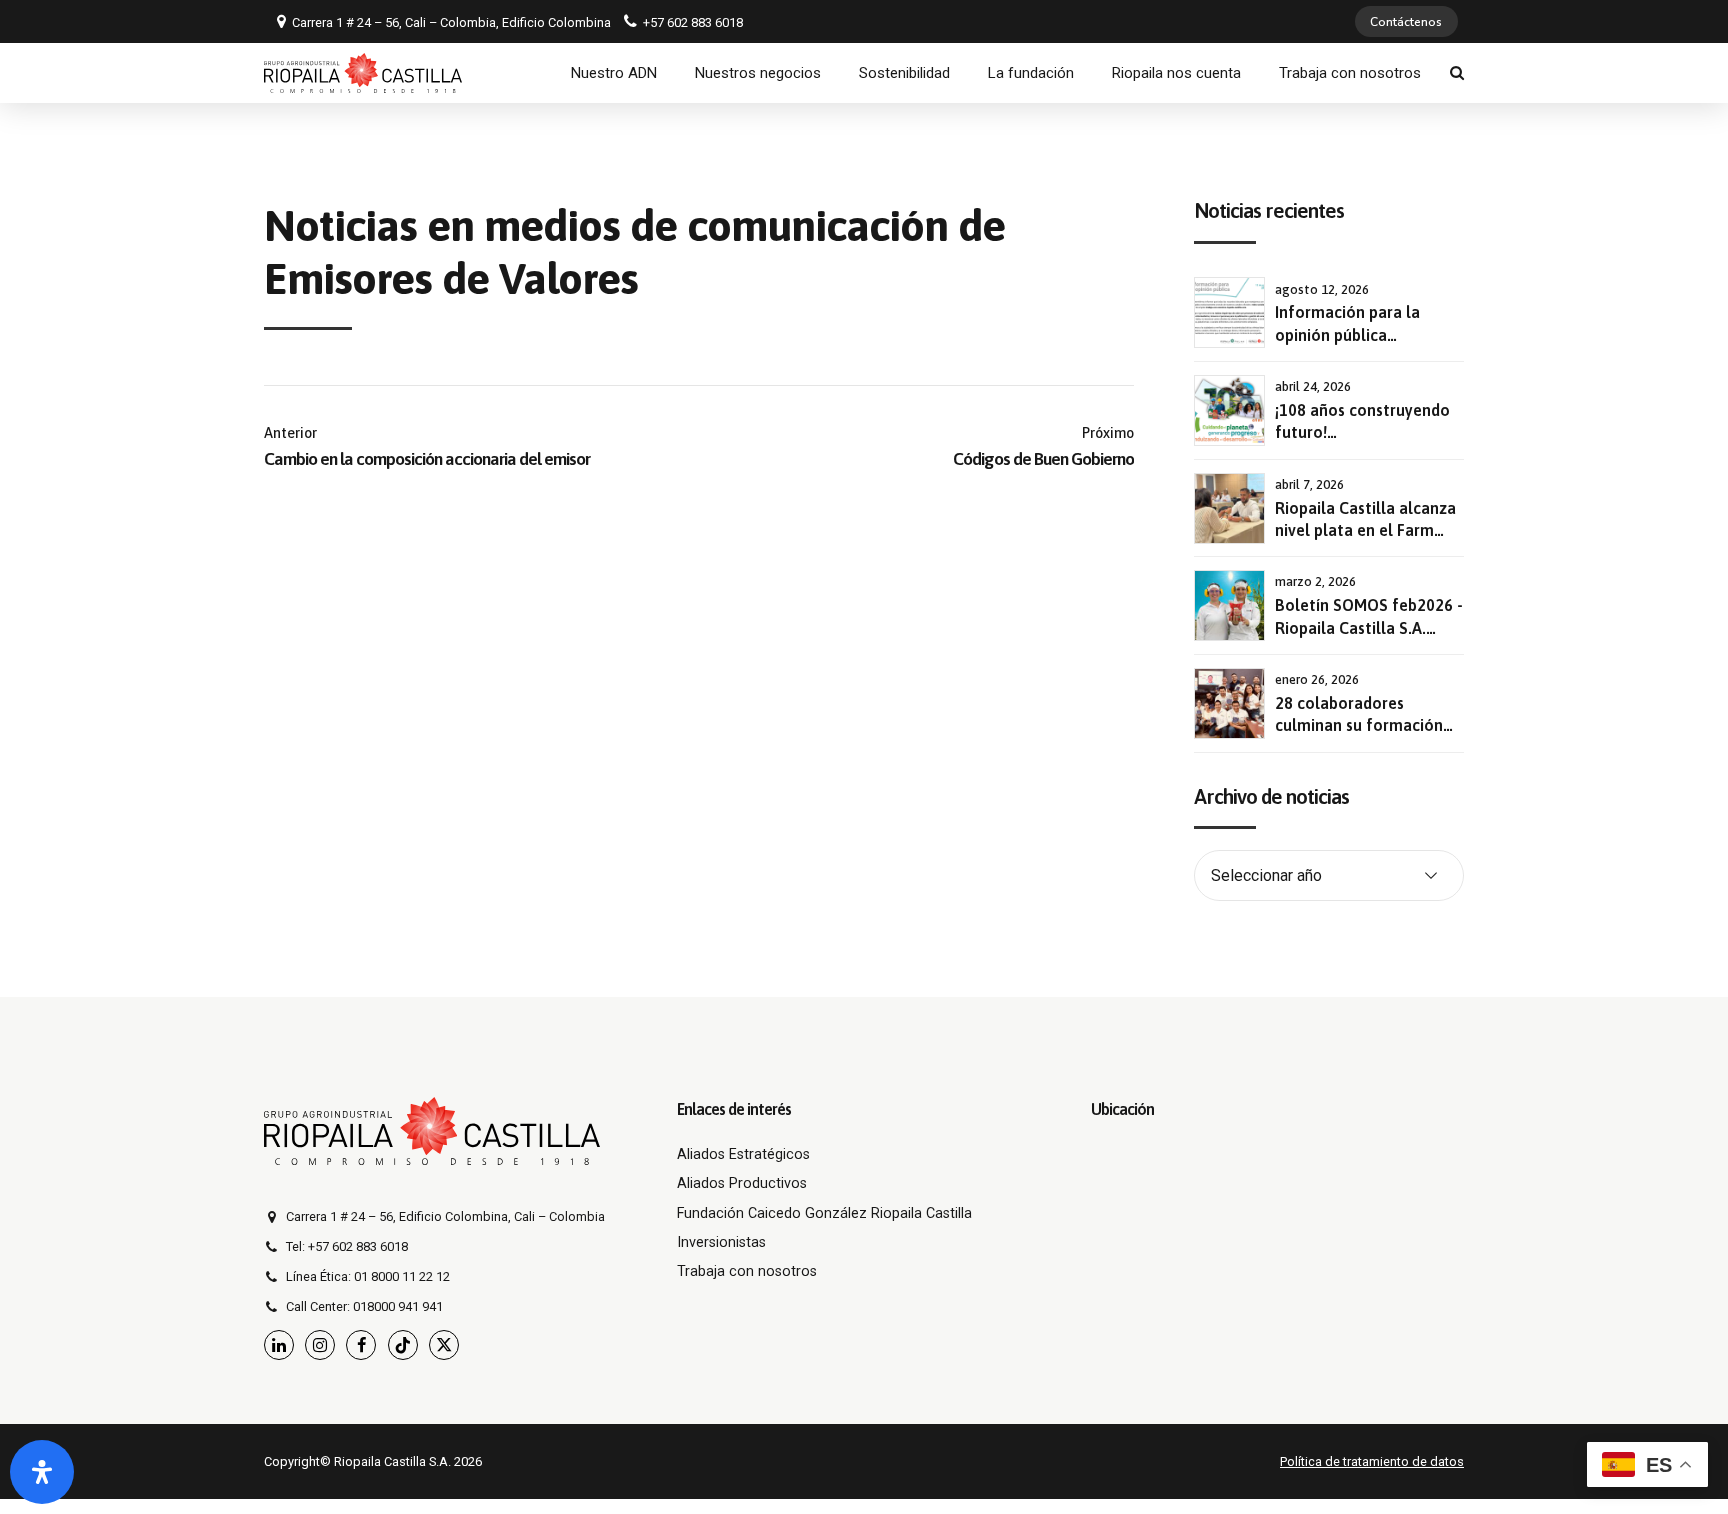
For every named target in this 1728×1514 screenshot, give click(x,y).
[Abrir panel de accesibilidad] (42, 1472)
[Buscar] (1457, 72)
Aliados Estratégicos (743, 1154)
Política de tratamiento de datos (1372, 1461)
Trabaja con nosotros (1350, 73)
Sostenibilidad (904, 73)
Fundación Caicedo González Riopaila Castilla (824, 1213)
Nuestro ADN (614, 73)
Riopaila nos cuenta (1176, 73)
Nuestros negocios (758, 73)
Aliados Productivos (742, 1183)
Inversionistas (721, 1242)
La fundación (1031, 73)
